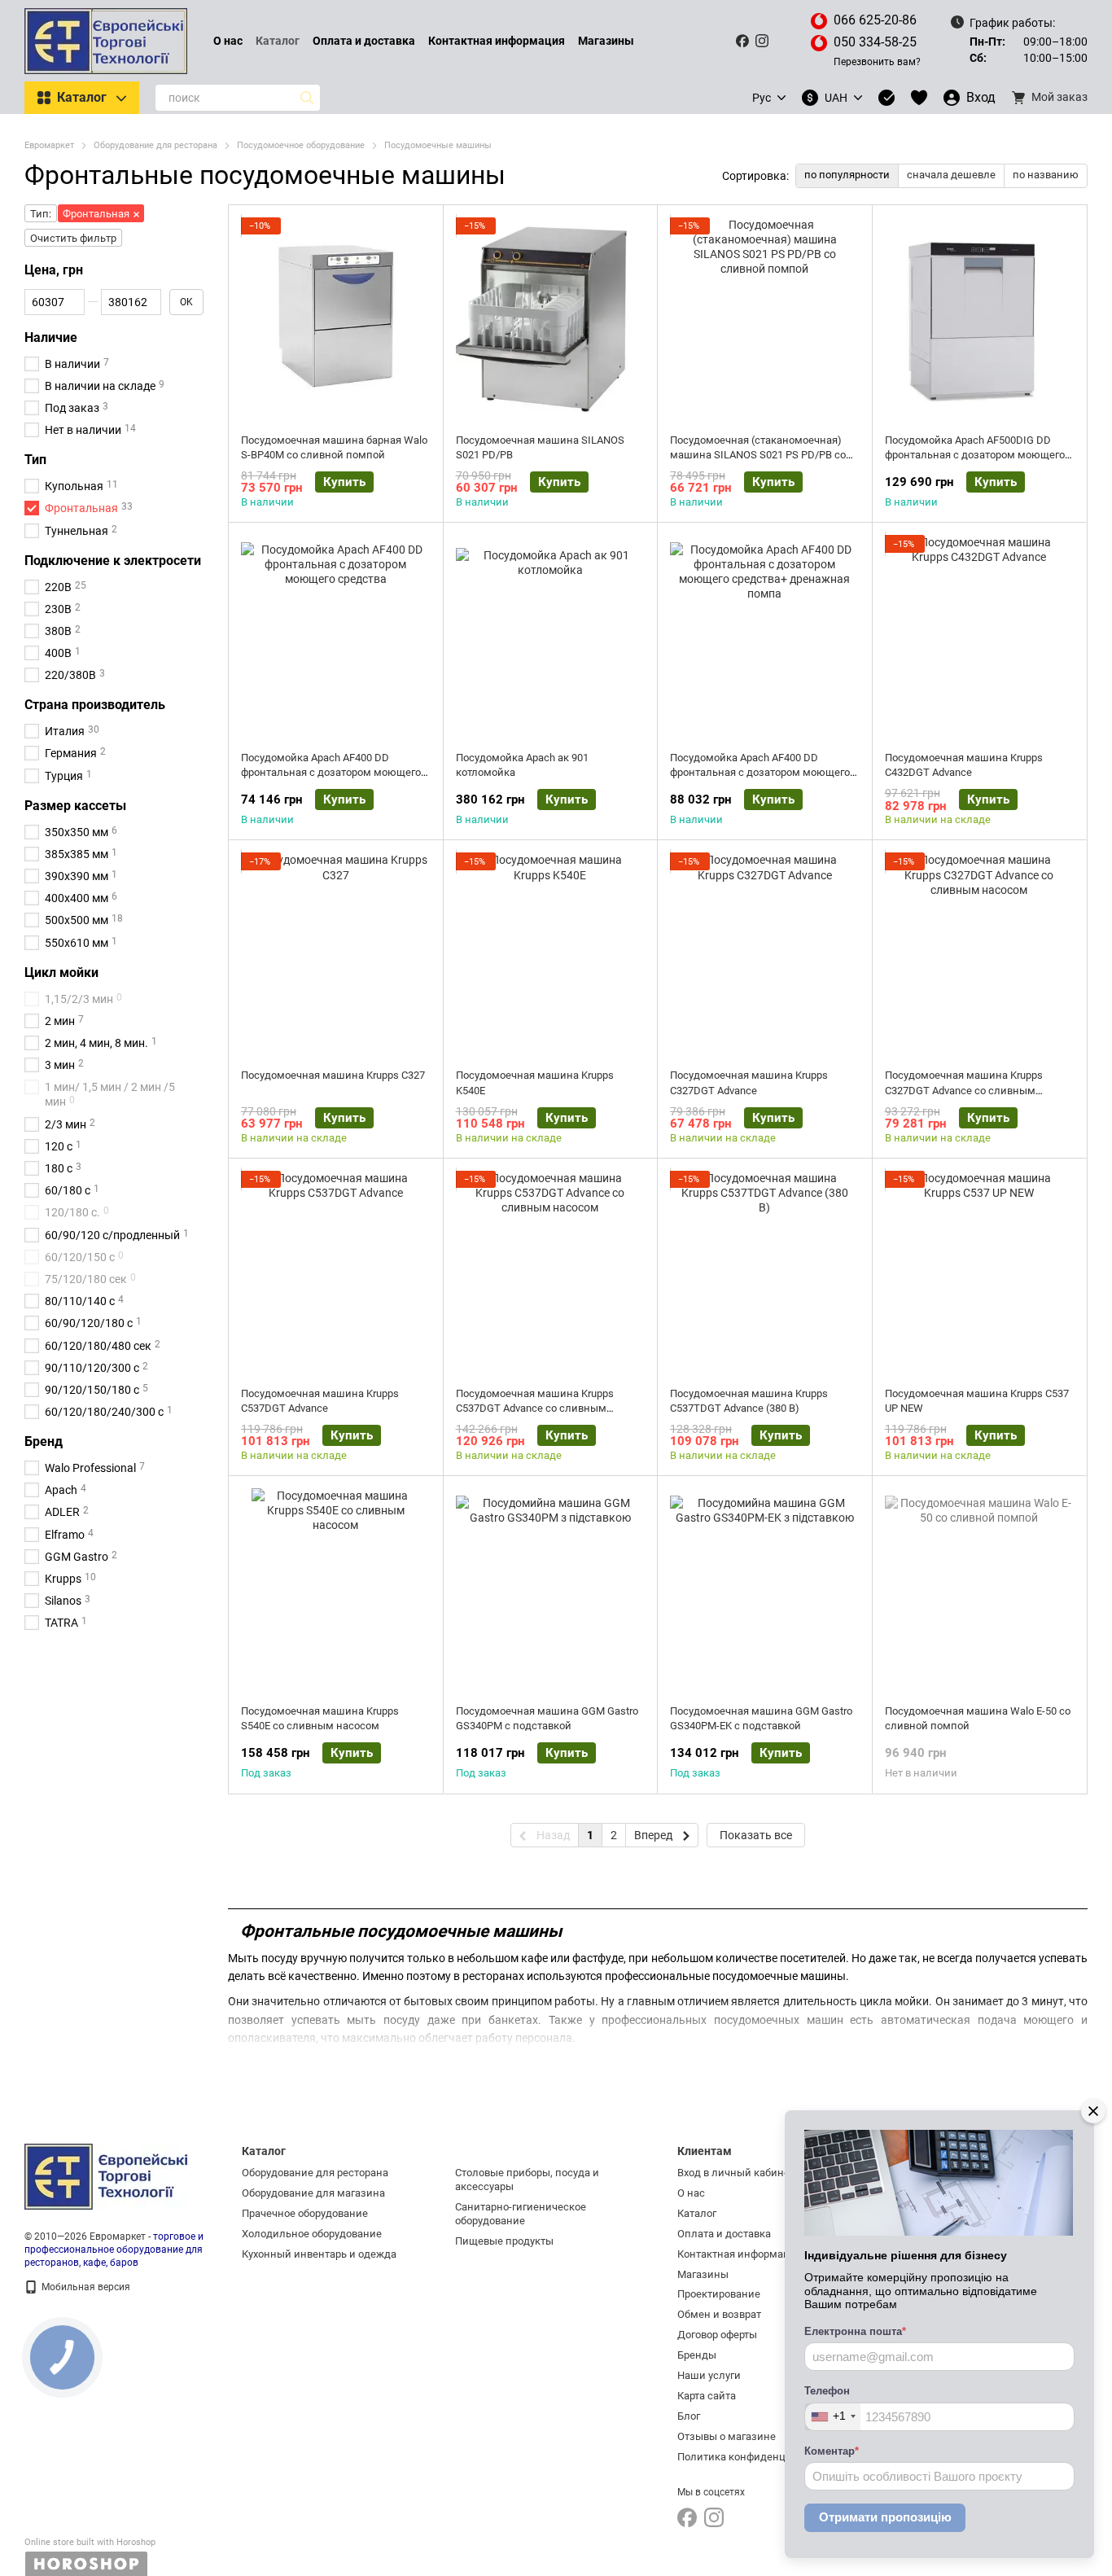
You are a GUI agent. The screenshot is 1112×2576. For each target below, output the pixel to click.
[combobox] (833, 2417)
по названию (1046, 175)
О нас (228, 41)
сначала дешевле (951, 175)
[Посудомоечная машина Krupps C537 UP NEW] (980, 1273)
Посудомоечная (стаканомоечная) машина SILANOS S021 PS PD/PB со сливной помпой (758, 455)
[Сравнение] (887, 98)
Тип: (41, 214)
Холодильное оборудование (312, 2234)
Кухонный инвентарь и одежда (319, 2254)
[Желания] (919, 98)
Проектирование (719, 2294)
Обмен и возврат (719, 2314)
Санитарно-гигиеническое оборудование (521, 2214)
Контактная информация (497, 41)
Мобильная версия (85, 2287)
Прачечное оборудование (305, 2213)
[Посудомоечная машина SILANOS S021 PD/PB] (551, 319)
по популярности (847, 175)
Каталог (278, 41)
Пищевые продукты (504, 2241)
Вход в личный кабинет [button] (736, 2173)
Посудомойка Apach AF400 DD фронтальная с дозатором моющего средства (331, 772)
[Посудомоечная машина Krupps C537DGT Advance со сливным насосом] (551, 1273)
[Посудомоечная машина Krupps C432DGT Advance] (980, 637)
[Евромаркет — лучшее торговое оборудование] (106, 2176)
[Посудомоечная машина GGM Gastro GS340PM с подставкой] (551, 1590)
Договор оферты (717, 2335)
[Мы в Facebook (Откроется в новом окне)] (742, 41)
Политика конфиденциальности (758, 2457)
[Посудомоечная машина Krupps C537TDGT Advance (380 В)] (765, 1273)
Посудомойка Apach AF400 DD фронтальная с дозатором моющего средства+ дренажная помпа (760, 772)
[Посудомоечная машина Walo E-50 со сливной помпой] (980, 1590)
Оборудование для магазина (313, 2193)
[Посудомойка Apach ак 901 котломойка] (551, 637)
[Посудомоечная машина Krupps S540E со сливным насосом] (336, 1590)
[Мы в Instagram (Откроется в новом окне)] (762, 41)
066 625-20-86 (875, 20)
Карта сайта (707, 2396)
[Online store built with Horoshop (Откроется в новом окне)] (90, 2557)
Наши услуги (709, 2375)
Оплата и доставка (364, 41)
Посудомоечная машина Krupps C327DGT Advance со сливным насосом (964, 1090)
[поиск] (307, 98)
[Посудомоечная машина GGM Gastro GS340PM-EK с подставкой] (765, 1590)
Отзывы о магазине (727, 2436)
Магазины (606, 41)
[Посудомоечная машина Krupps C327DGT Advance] (765, 954)
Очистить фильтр (73, 238)
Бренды (697, 2355)
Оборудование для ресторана (315, 2173)
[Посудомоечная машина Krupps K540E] (551, 954)
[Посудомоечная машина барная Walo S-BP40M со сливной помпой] (336, 319)
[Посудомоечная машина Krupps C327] (336, 954)
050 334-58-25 (875, 42)
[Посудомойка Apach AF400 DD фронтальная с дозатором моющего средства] (336, 637)
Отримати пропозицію (885, 2517)
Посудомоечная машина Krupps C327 (333, 1075)
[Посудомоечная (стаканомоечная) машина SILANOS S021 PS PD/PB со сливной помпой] (765, 319)
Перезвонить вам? (877, 62)
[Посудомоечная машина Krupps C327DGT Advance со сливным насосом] (980, 954)
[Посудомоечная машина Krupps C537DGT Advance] (336, 1273)
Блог (689, 2416)
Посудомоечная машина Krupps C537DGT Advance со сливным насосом (535, 1408)
